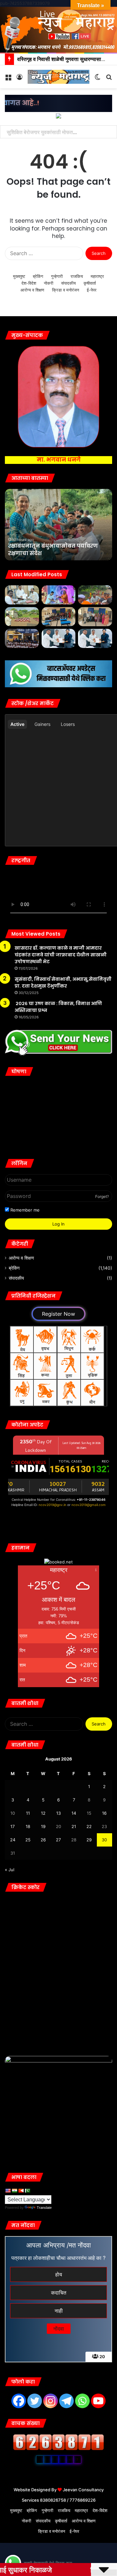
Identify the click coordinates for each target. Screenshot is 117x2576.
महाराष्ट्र (97, 276)
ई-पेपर (92, 290)
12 (43, 1813)
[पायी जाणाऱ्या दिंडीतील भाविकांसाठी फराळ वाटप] (95, 595)
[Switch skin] (97, 79)
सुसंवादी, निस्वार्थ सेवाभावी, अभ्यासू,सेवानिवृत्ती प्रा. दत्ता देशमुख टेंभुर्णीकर (63, 983)
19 (43, 1826)
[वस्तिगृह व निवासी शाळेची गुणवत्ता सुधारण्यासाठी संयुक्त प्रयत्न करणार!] (22, 638)
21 (74, 1826)
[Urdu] (27, 2191)
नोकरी (49, 283)
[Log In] (19, 79)
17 (13, 1826)
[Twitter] (35, 2401)
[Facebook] (19, 2401)
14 (74, 1813)
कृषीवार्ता (90, 283)
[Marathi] (21, 2191)
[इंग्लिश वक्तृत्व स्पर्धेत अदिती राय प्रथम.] (95, 617)
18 (28, 1826)
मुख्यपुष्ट (19, 276)
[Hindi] (14, 2191)
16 (104, 1813)
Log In (58, 1224)
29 (89, 1840)
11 (28, 1813)
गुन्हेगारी (57, 276)
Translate (44, 2208)
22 (89, 1826)
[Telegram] (66, 2401)
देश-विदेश (29, 283)
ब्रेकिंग (38, 276)
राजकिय (77, 276)
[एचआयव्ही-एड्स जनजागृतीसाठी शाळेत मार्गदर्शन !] (22, 617)
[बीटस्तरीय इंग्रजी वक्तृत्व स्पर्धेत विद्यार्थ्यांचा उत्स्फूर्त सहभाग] (59, 617)
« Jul (10, 1870)
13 (58, 1813)
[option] (58, 525)
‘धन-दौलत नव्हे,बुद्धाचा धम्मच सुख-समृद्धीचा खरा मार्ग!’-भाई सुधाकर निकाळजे (51, 546)
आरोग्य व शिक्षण (32, 290)
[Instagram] (51, 2401)
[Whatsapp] (82, 2401)
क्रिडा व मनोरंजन (65, 290)
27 (58, 1840)
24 (13, 1840)
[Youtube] (98, 2401)
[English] (8, 2191)
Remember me (24, 1210)
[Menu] (8, 79)
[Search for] (109, 79)
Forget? (102, 1196)
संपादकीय (68, 283)
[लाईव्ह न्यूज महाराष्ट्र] (58, 77)
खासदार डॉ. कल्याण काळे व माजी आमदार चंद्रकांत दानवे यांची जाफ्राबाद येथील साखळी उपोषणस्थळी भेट (61, 955)
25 (28, 1840)
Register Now (58, 1314)
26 (43, 1840)
